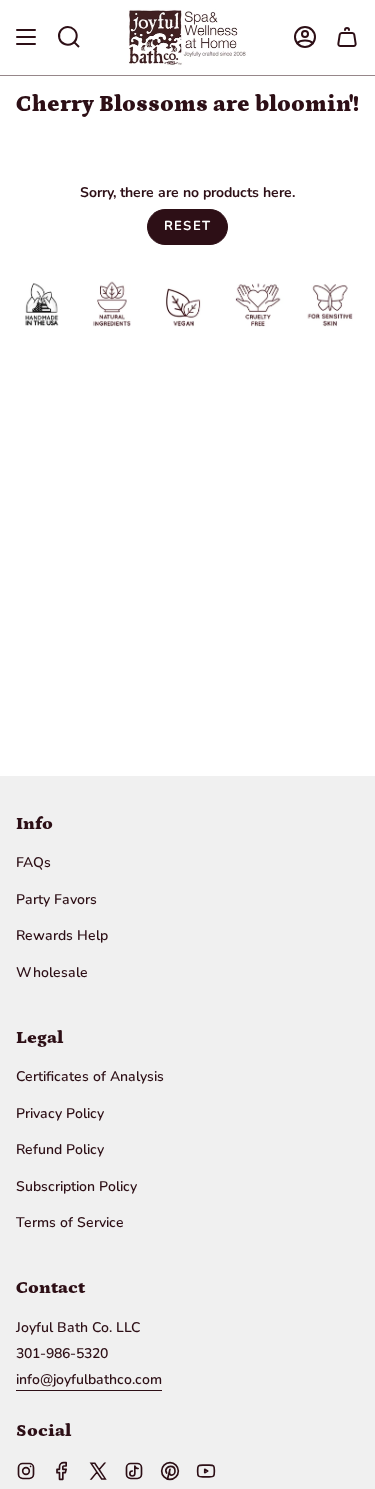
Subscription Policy (76, 1186)
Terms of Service (70, 1222)
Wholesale (52, 972)
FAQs (33, 862)
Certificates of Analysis (90, 1076)
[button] (69, 37)
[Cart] (347, 37)
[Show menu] (26, 37)
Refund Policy (60, 1149)
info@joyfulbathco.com (89, 1379)
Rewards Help (62, 935)
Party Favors (56, 899)
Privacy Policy (60, 1113)
